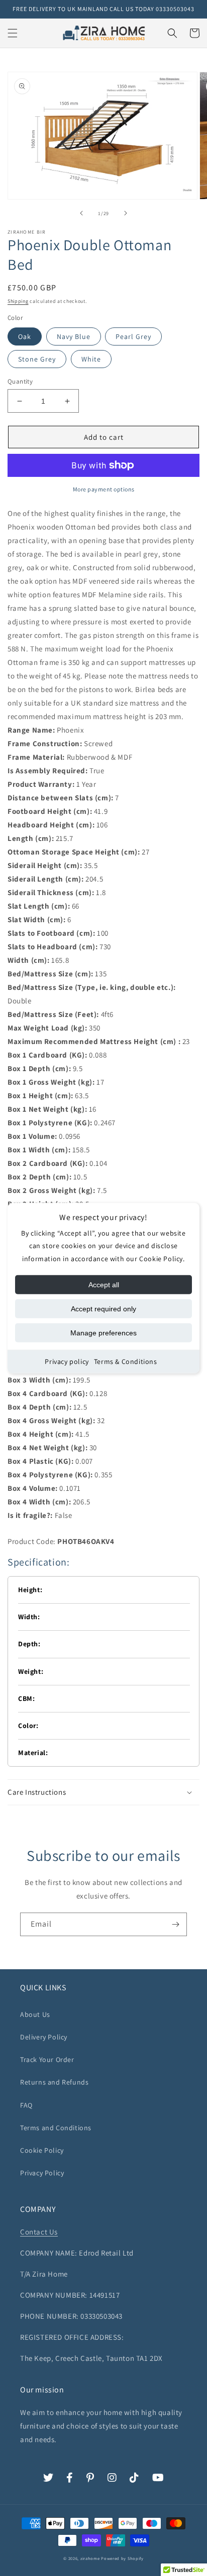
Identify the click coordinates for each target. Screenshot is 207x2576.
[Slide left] (81, 213)
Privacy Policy (42, 2173)
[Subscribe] (175, 1924)
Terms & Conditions (126, 1361)
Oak (25, 336)
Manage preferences (103, 1333)
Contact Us (39, 2232)
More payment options (104, 489)
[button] (13, 33)
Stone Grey (37, 359)
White (91, 359)
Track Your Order (47, 2059)
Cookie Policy (42, 2150)
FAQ (26, 2105)
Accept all (104, 1285)
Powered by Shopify (122, 2558)
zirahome (90, 2558)
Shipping (18, 301)
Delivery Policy (44, 2037)
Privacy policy (67, 1361)
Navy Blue (74, 336)
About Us (35, 2014)
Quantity (20, 381)
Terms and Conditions (56, 2128)
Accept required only (103, 1309)
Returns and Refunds (54, 2082)
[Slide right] (126, 213)
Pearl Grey (133, 336)
